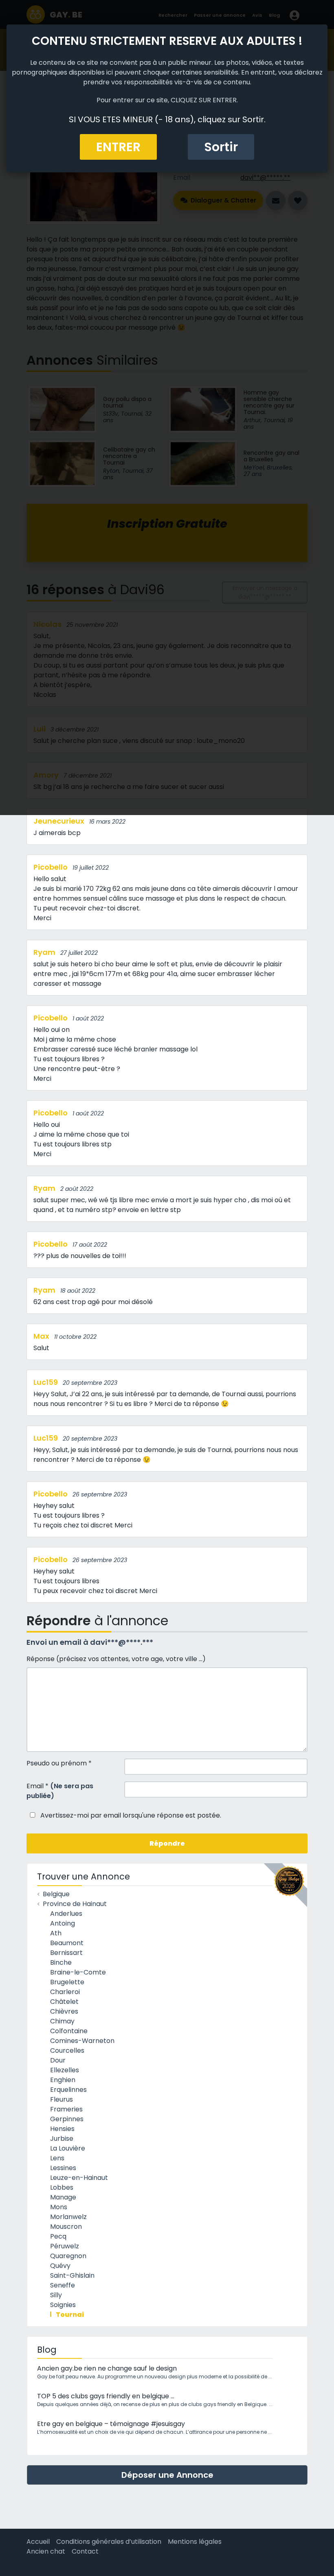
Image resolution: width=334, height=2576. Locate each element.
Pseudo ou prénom (59, 1763)
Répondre (167, 1843)
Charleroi (65, 1992)
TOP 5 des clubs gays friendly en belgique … (106, 2396)
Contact (85, 2551)
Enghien (63, 2080)
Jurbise (62, 2139)
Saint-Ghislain (72, 2275)
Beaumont (67, 1943)
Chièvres (64, 2011)
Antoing (63, 1923)
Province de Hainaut (75, 1904)
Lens (57, 2158)
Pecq (58, 2236)
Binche (61, 1962)
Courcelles (67, 2050)
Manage (63, 2197)
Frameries (66, 2109)
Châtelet (64, 2002)
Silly (56, 2295)
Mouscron (66, 2227)
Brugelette (67, 1982)
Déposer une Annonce (167, 2475)
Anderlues (66, 1914)
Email (60, 1791)
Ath (56, 1933)
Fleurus (62, 2099)
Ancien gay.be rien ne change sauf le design (107, 2368)
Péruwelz (65, 2246)
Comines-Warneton (82, 2041)
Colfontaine (69, 2031)
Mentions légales (195, 2542)
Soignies (63, 2305)
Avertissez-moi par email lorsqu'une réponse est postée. (130, 1815)
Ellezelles (65, 2070)
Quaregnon (68, 2256)
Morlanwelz (68, 2217)
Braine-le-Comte (78, 1972)
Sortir (221, 147)
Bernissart (66, 1953)
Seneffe (63, 2285)
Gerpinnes (67, 2119)
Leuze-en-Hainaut (79, 2178)
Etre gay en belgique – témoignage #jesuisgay (111, 2424)
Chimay (62, 2021)
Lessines (63, 2168)
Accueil (38, 2542)
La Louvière (68, 2148)
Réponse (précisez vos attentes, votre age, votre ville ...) (116, 1659)
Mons (59, 2207)
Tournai (70, 2315)
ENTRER (118, 147)
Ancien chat (46, 2551)
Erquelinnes (68, 2090)
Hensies (62, 2129)
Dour (58, 2060)
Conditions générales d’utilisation (109, 2542)
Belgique (56, 1894)
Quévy (60, 2266)
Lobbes (62, 2187)
